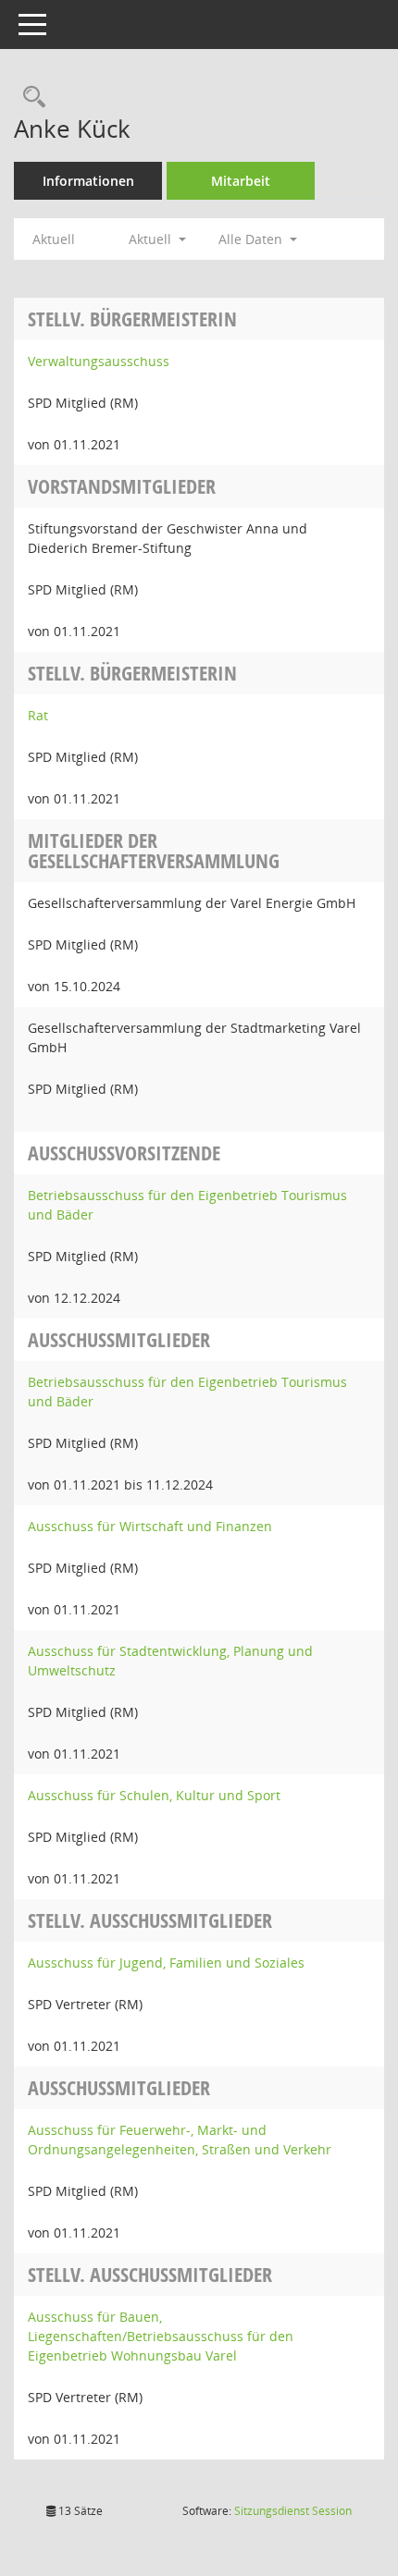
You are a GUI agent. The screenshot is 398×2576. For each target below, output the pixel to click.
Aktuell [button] (152, 239)
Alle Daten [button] (252, 239)
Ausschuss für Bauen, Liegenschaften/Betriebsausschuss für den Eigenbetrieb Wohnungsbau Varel (161, 2336)
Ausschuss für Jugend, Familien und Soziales (166, 1963)
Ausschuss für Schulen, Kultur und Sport (154, 1795)
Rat (38, 715)
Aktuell (54, 239)
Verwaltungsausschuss (99, 361)
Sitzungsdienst (293, 2511)
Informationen (88, 181)
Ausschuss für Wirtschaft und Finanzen (150, 1526)
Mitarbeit (241, 181)
